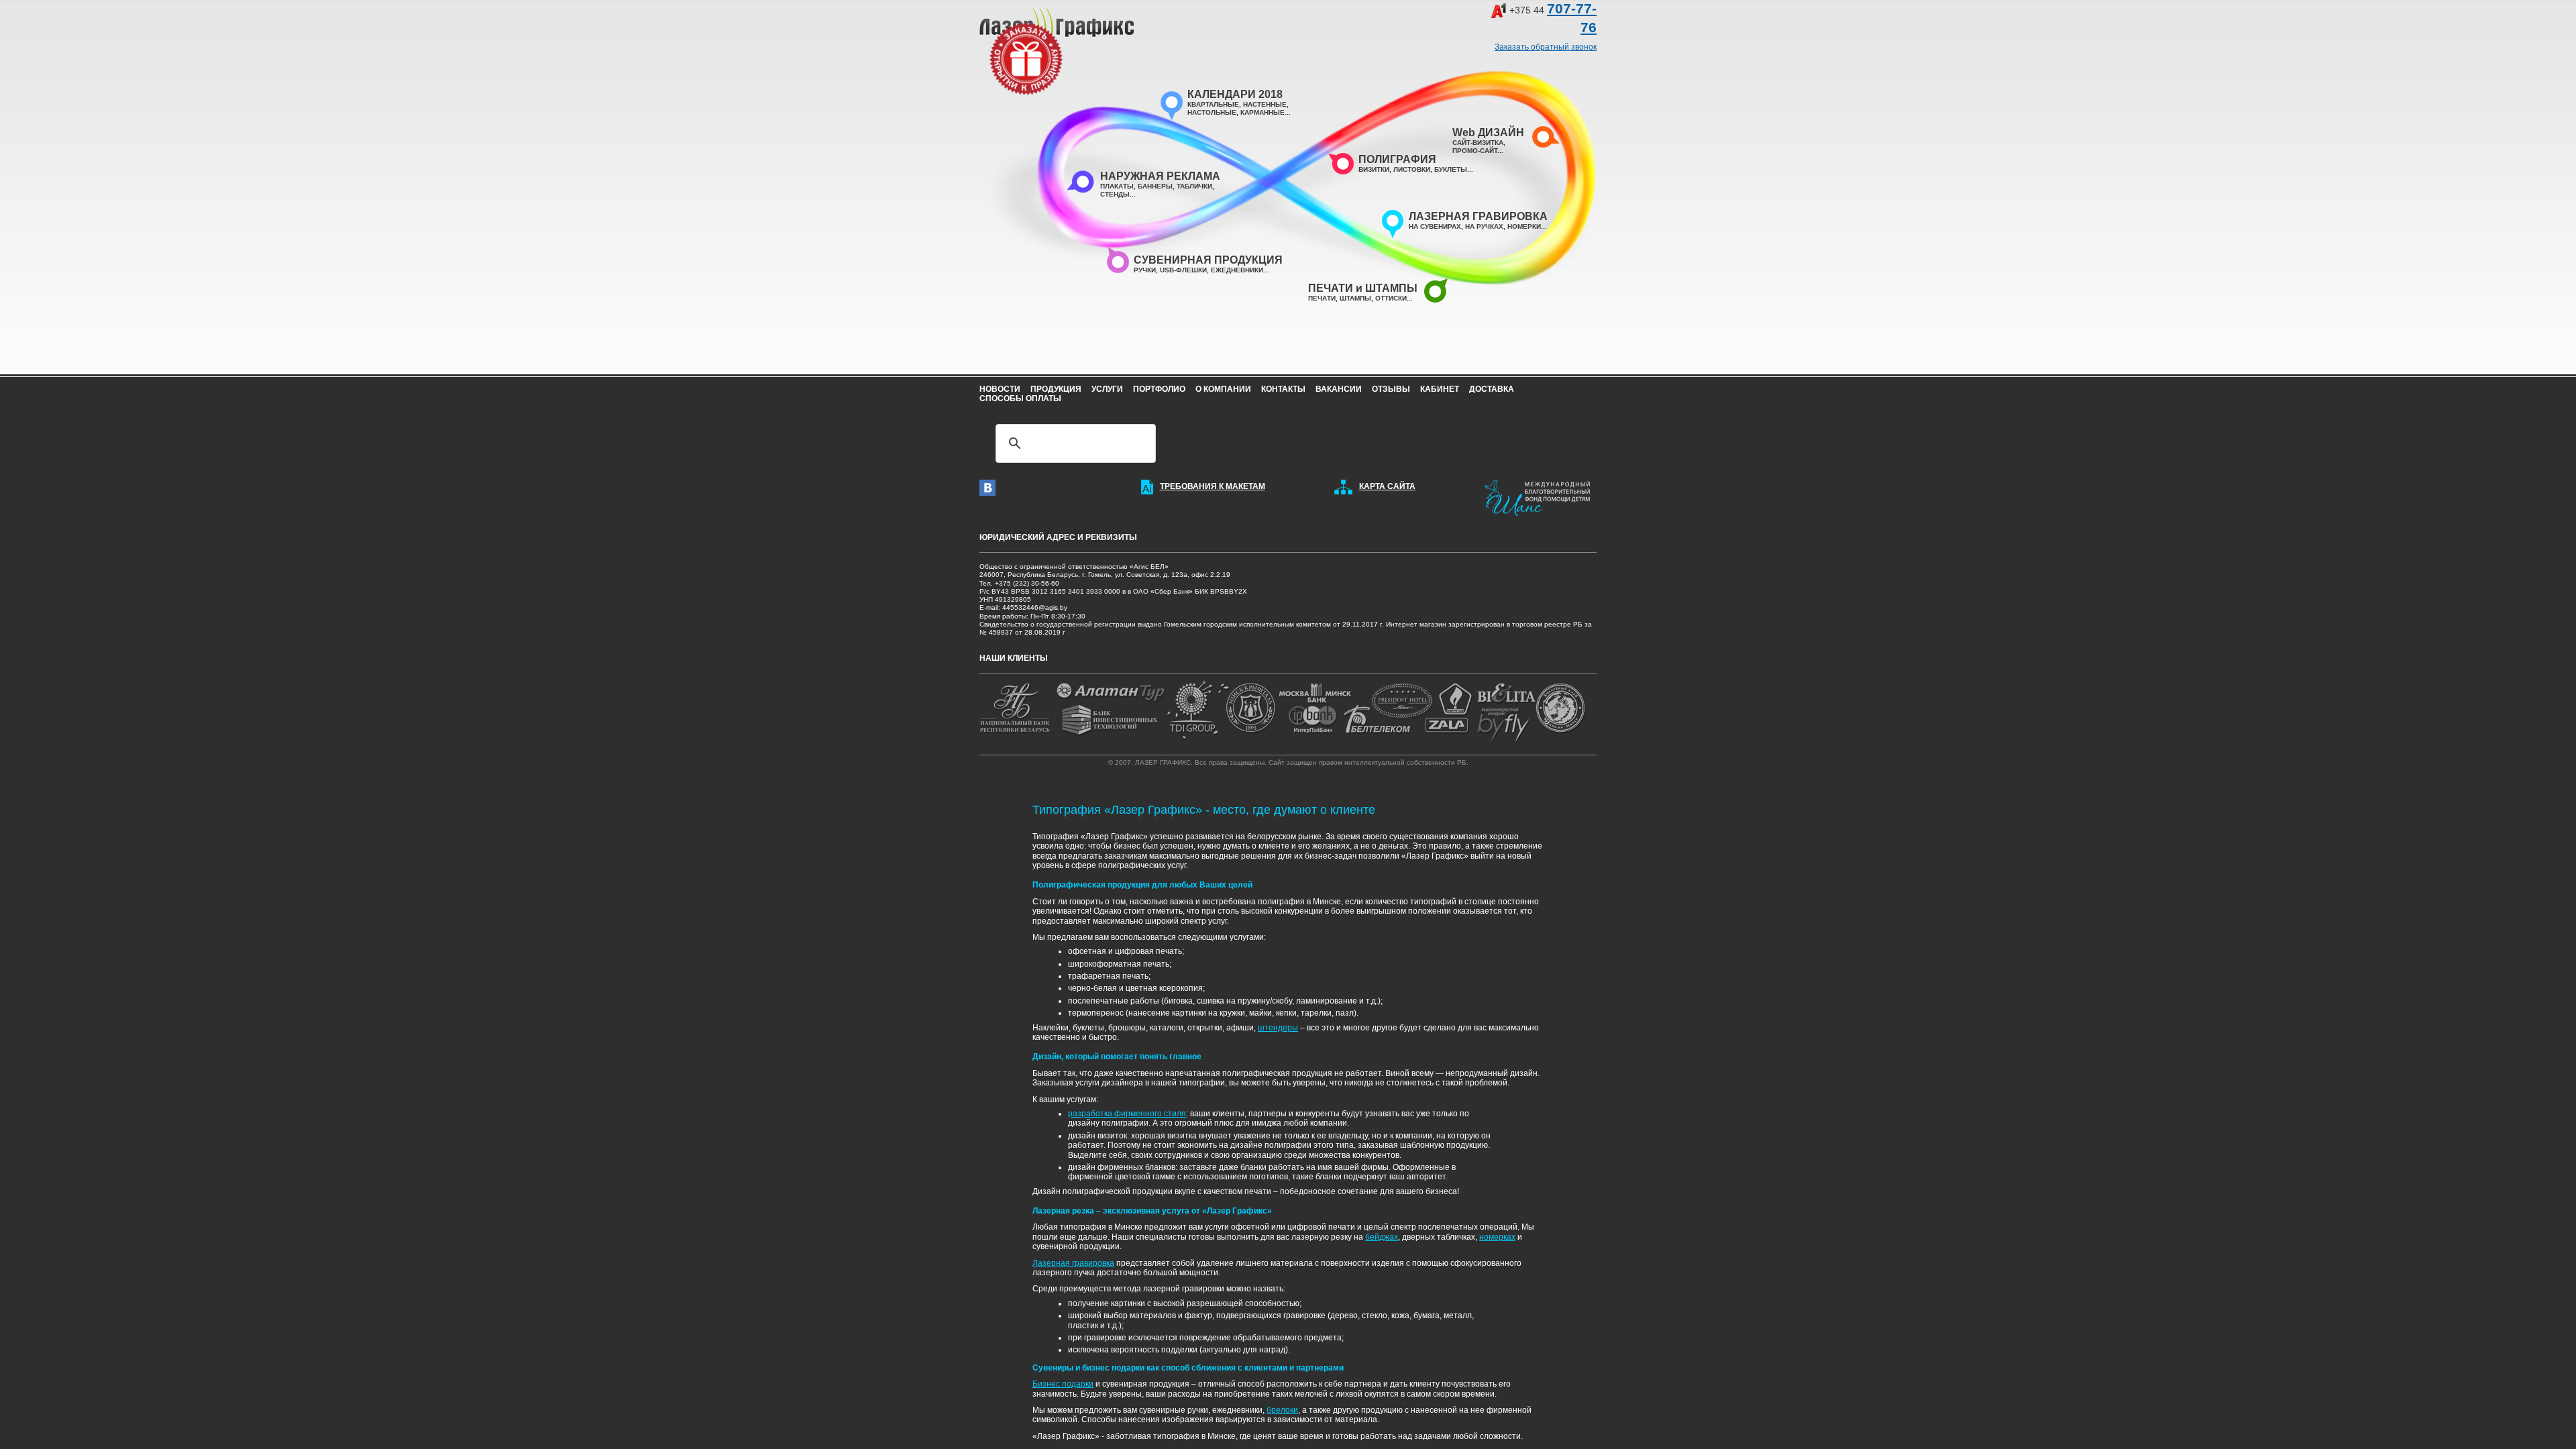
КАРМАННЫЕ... (1266, 112)
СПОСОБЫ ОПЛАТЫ (1020, 398)
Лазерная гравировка (1073, 1263)
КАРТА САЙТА (1387, 486)
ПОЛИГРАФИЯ (1397, 159)
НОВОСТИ (1000, 389)
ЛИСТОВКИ (1412, 169)
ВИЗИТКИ (1374, 169)
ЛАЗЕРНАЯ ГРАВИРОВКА (1478, 216)
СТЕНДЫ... (1118, 194)
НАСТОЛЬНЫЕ (1212, 112)
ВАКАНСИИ (1339, 389)
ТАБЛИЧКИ (1194, 186)
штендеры (1278, 1028)
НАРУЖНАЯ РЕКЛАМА (1160, 176)
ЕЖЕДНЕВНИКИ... (1240, 270)
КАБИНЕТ (1440, 389)
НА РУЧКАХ (1484, 226)
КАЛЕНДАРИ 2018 (1235, 94)
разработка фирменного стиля (1127, 1114)
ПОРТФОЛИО (1159, 389)
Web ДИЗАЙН (1488, 132)
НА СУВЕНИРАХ (1435, 226)
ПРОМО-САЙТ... (1478, 151)
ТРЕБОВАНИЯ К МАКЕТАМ (1213, 486)
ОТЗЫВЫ (1391, 389)
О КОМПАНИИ (1223, 389)
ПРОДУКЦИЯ (1056, 389)
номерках (1497, 1237)
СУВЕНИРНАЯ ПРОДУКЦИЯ (1208, 260)
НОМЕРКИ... (1527, 226)
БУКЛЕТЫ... (1454, 169)
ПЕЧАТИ (1322, 298)
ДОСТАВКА (1492, 389)
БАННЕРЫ (1155, 186)
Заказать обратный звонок (1546, 47)
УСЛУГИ (1107, 389)
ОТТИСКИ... (1394, 298)
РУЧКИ (1145, 270)
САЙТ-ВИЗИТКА (1478, 143)
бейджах (1382, 1237)
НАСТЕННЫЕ (1265, 104)
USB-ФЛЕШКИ (1183, 270)
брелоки (1282, 1410)
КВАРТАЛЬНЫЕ (1213, 104)
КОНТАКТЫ (1283, 389)
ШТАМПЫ (1355, 298)
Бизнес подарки (1063, 1384)
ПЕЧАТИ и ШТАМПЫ (1363, 288)
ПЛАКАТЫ (1117, 186)
